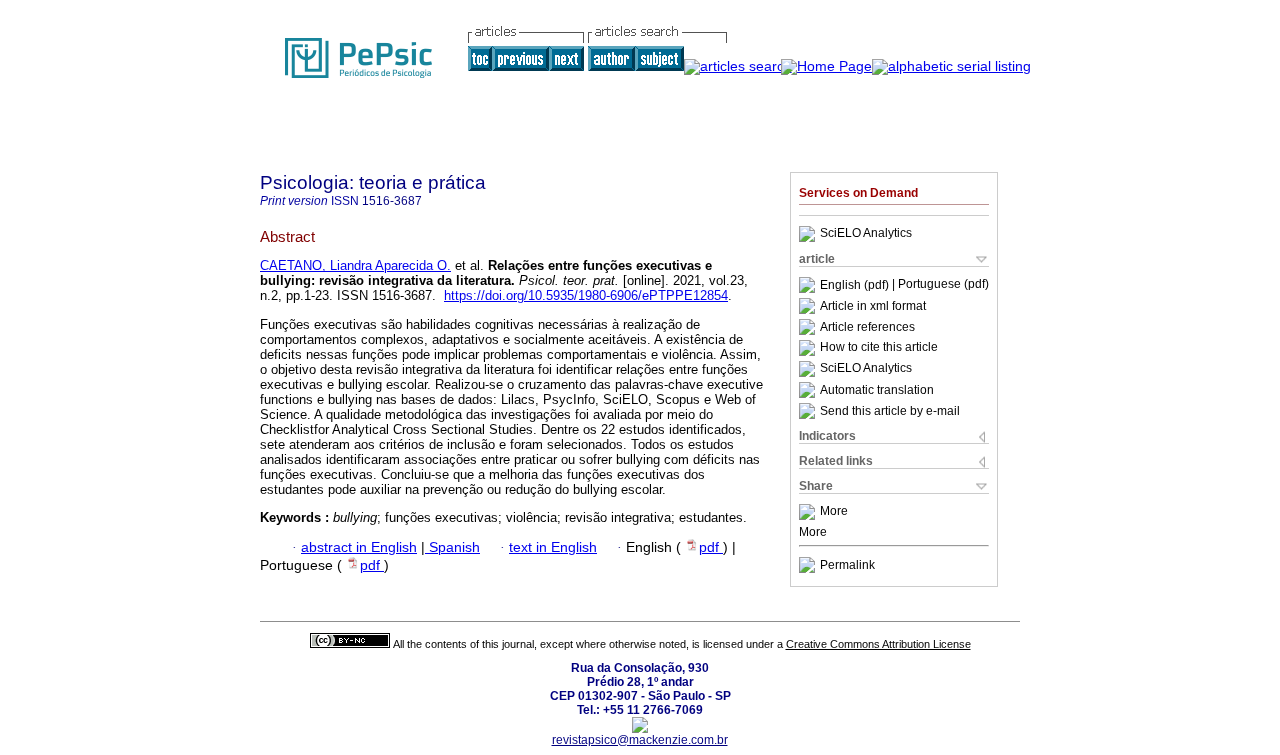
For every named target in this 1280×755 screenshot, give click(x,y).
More (834, 512)
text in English (553, 547)
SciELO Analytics (866, 234)
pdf (711, 547)
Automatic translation (877, 390)
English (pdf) (856, 285)
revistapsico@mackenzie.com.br (640, 740)
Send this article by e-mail (890, 411)
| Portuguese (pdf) (940, 285)
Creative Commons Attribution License (878, 644)
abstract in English (359, 547)
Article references (867, 327)
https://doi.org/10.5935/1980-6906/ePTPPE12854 (586, 295)
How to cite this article (879, 348)
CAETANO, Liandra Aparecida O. (355, 265)
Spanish (452, 547)
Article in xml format (873, 306)
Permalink (847, 565)
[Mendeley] (809, 512)
